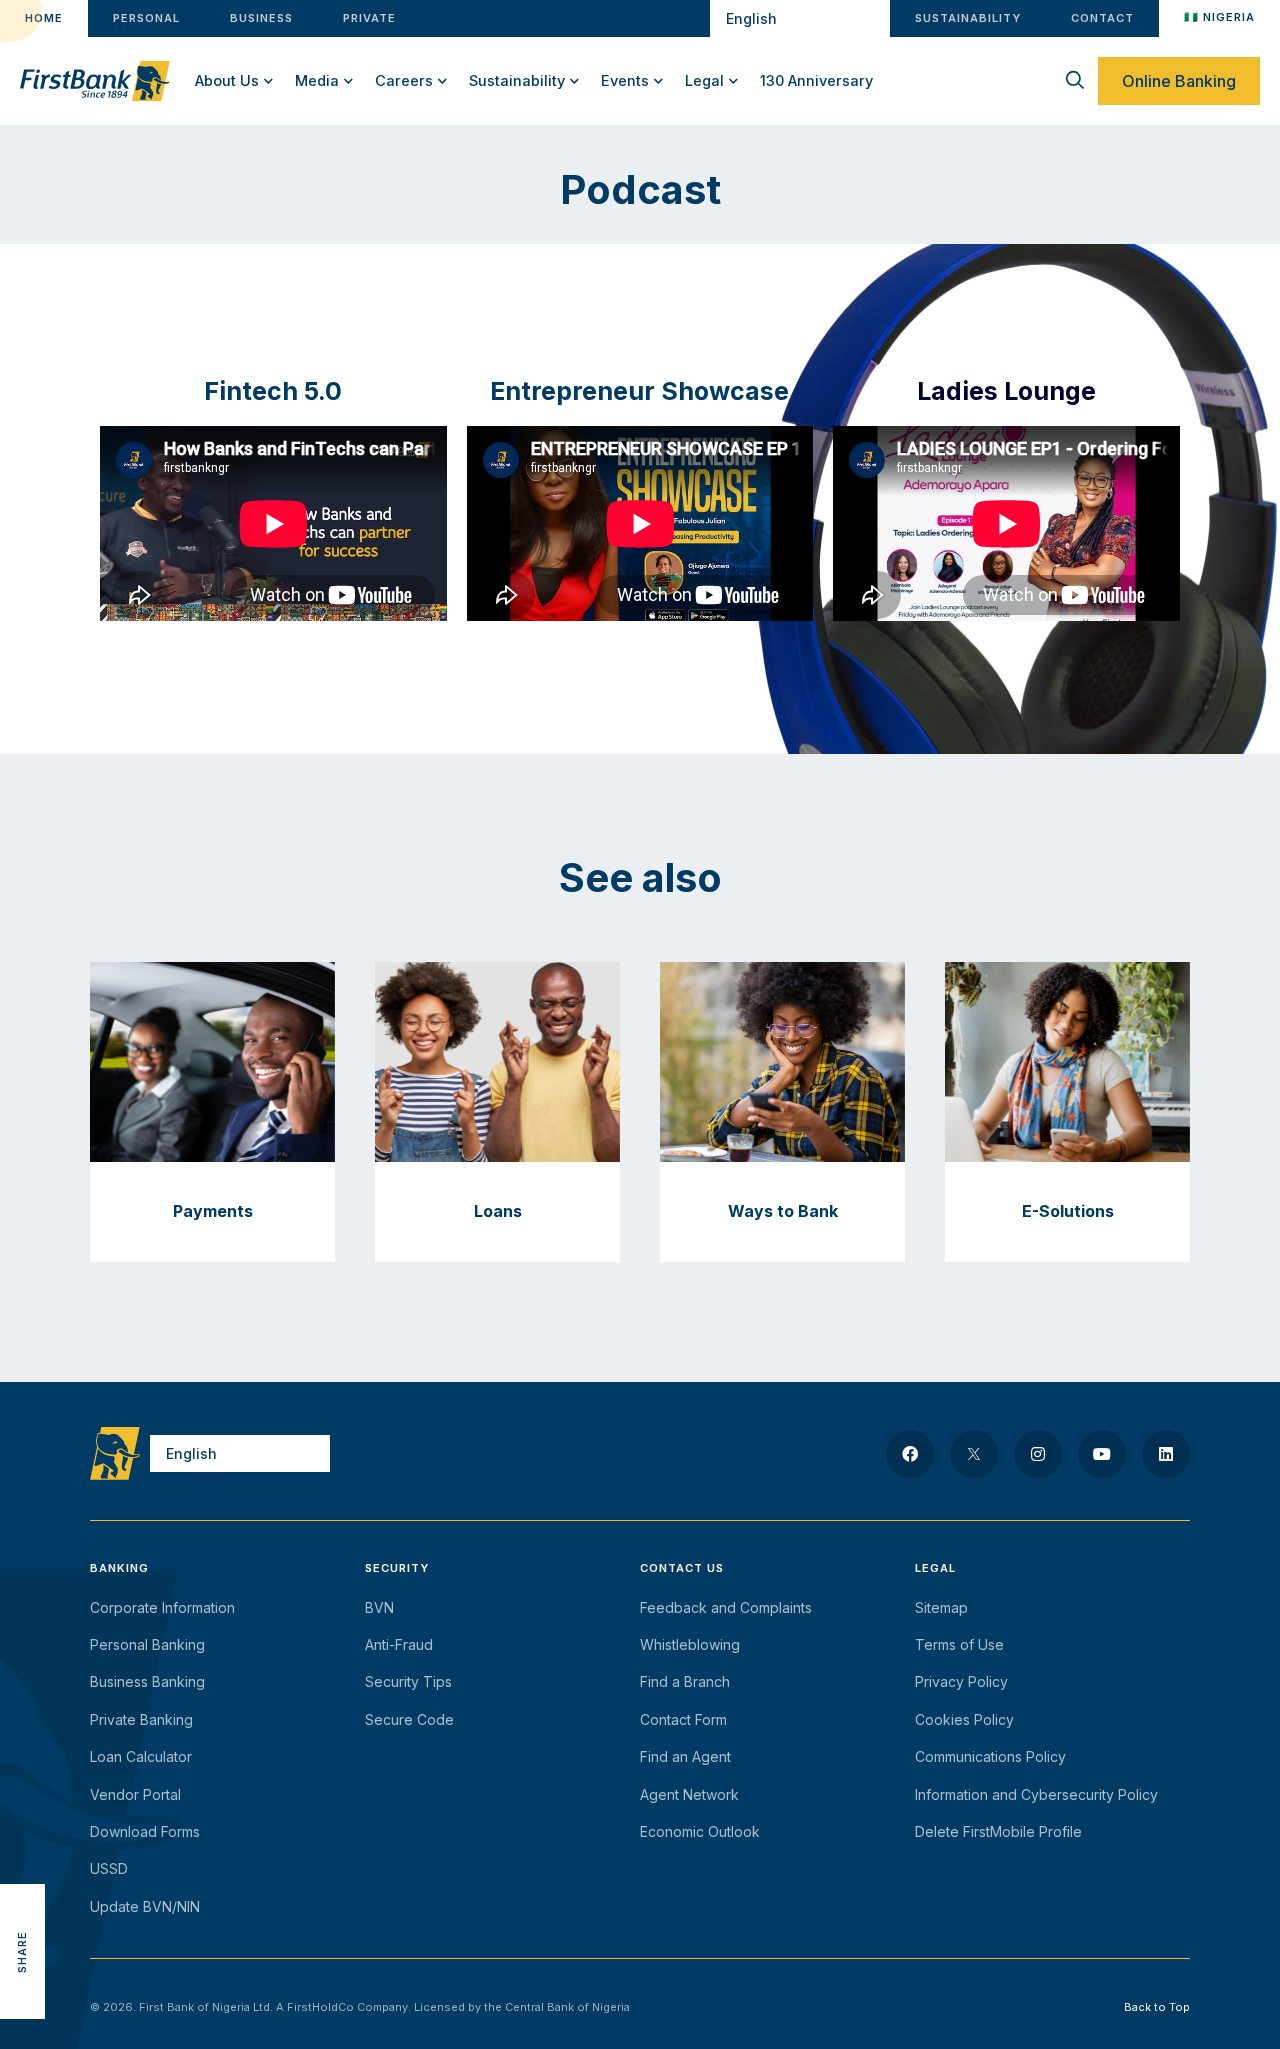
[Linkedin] (1166, 1454)
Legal (704, 80)
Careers (404, 80)
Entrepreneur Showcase (639, 391)
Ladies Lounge (1006, 391)
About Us (227, 80)
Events (625, 80)
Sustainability (517, 80)
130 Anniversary (816, 80)
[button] (22, 1861)
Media (317, 80)
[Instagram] (1038, 1454)
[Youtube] (1102, 1454)
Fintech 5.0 (273, 391)
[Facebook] (910, 1454)
